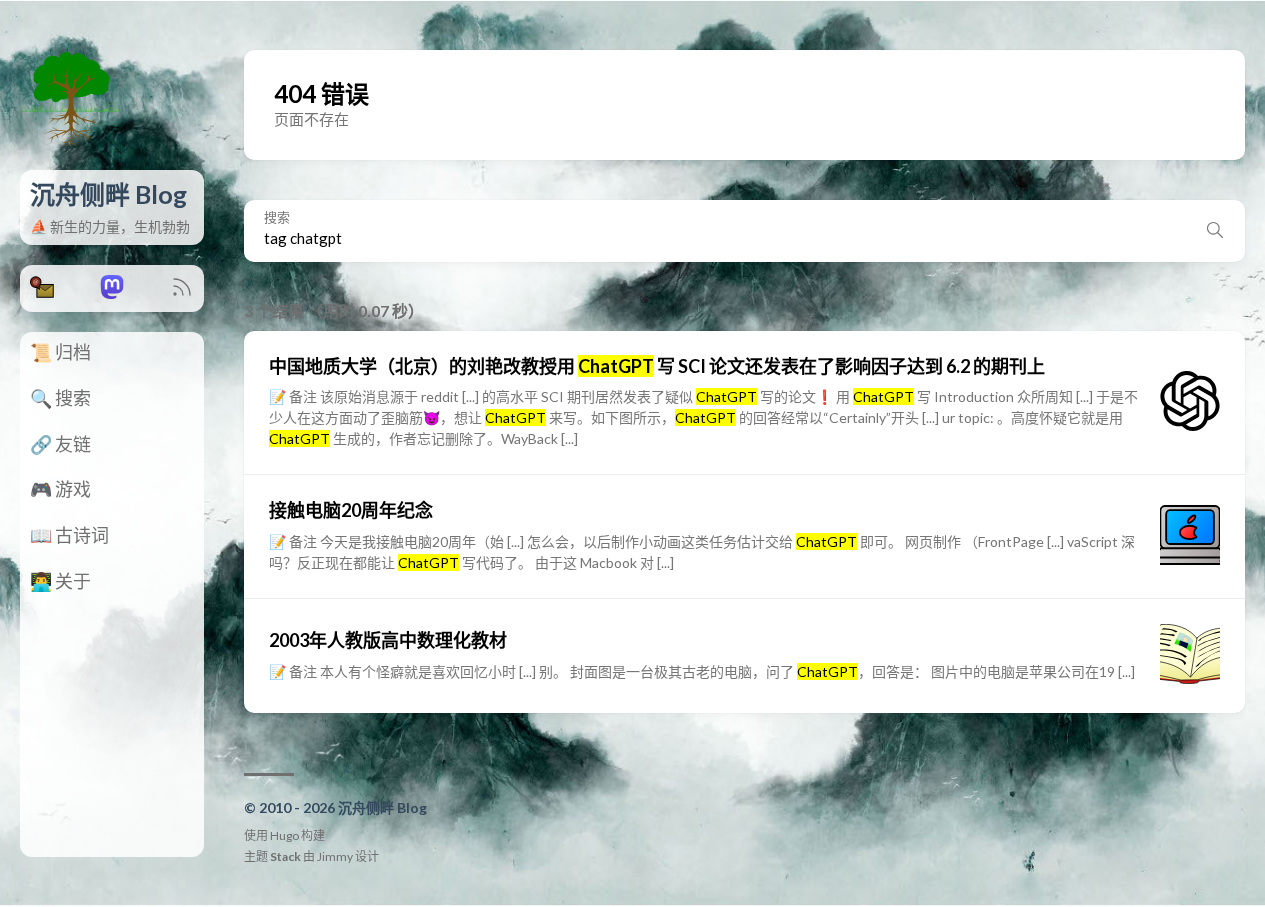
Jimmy (335, 856)
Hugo (284, 835)
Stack (285, 856)
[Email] (42, 292)
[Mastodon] (112, 292)
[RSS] (182, 292)
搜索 (277, 217)
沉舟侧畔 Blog (108, 194)
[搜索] (1215, 231)
